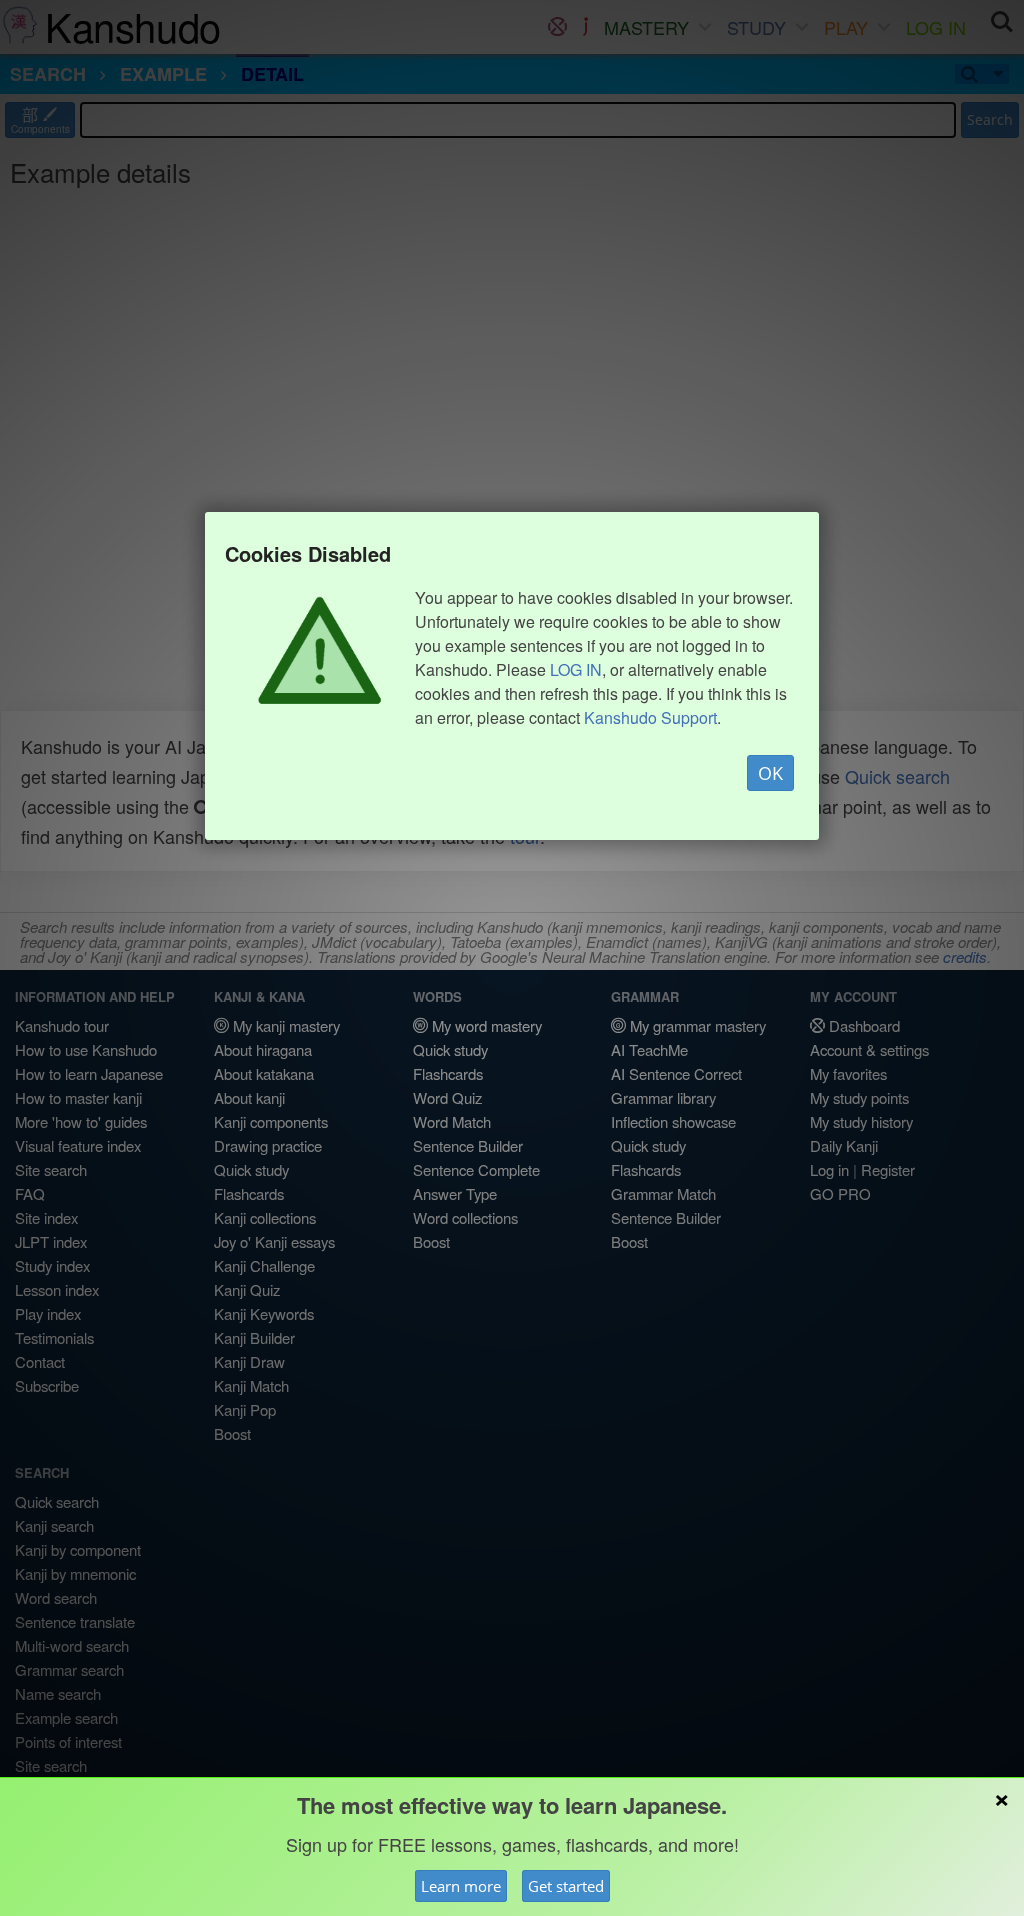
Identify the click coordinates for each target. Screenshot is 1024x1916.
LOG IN (576, 669)
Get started (566, 1886)
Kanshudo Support (650, 717)
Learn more (461, 1886)
